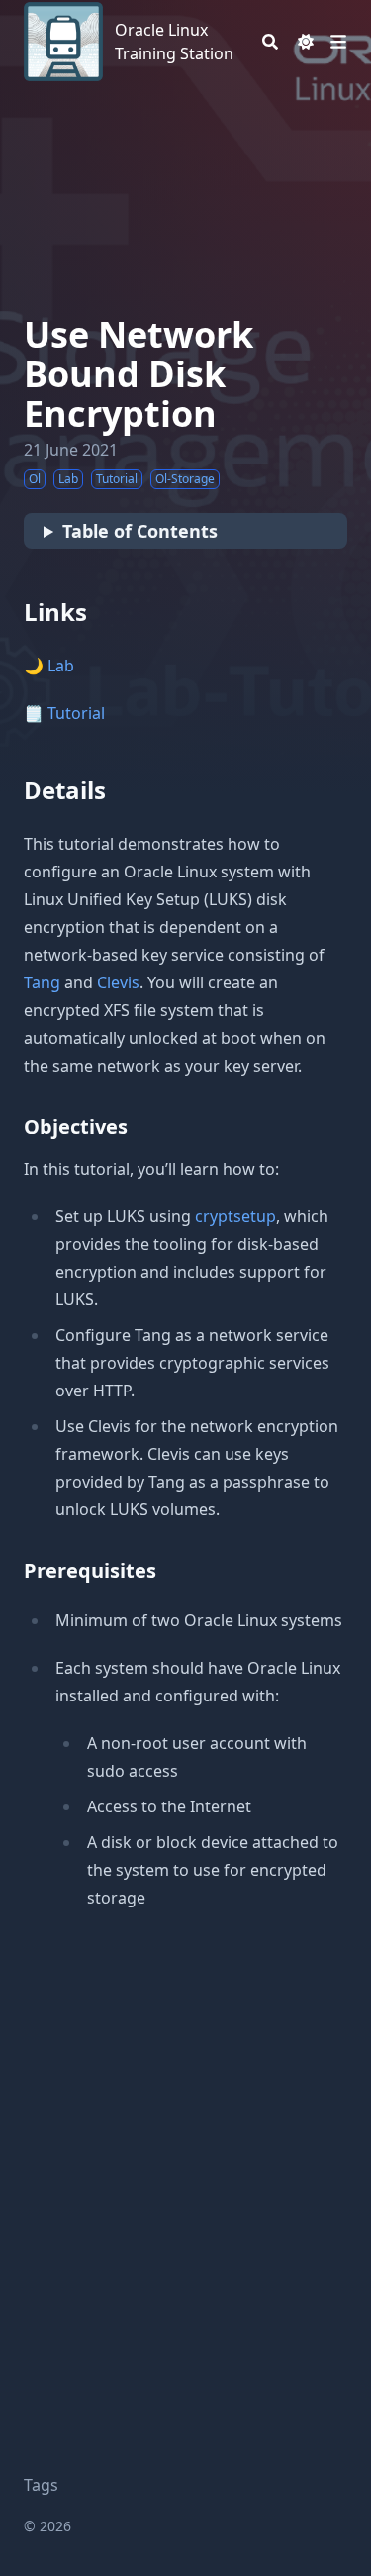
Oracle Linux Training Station (174, 42)
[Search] (270, 42)
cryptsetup (235, 1216)
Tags (41, 2485)
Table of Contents (140, 531)
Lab (61, 666)
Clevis (118, 982)
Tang (42, 982)
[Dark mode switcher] (306, 42)
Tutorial (76, 713)
